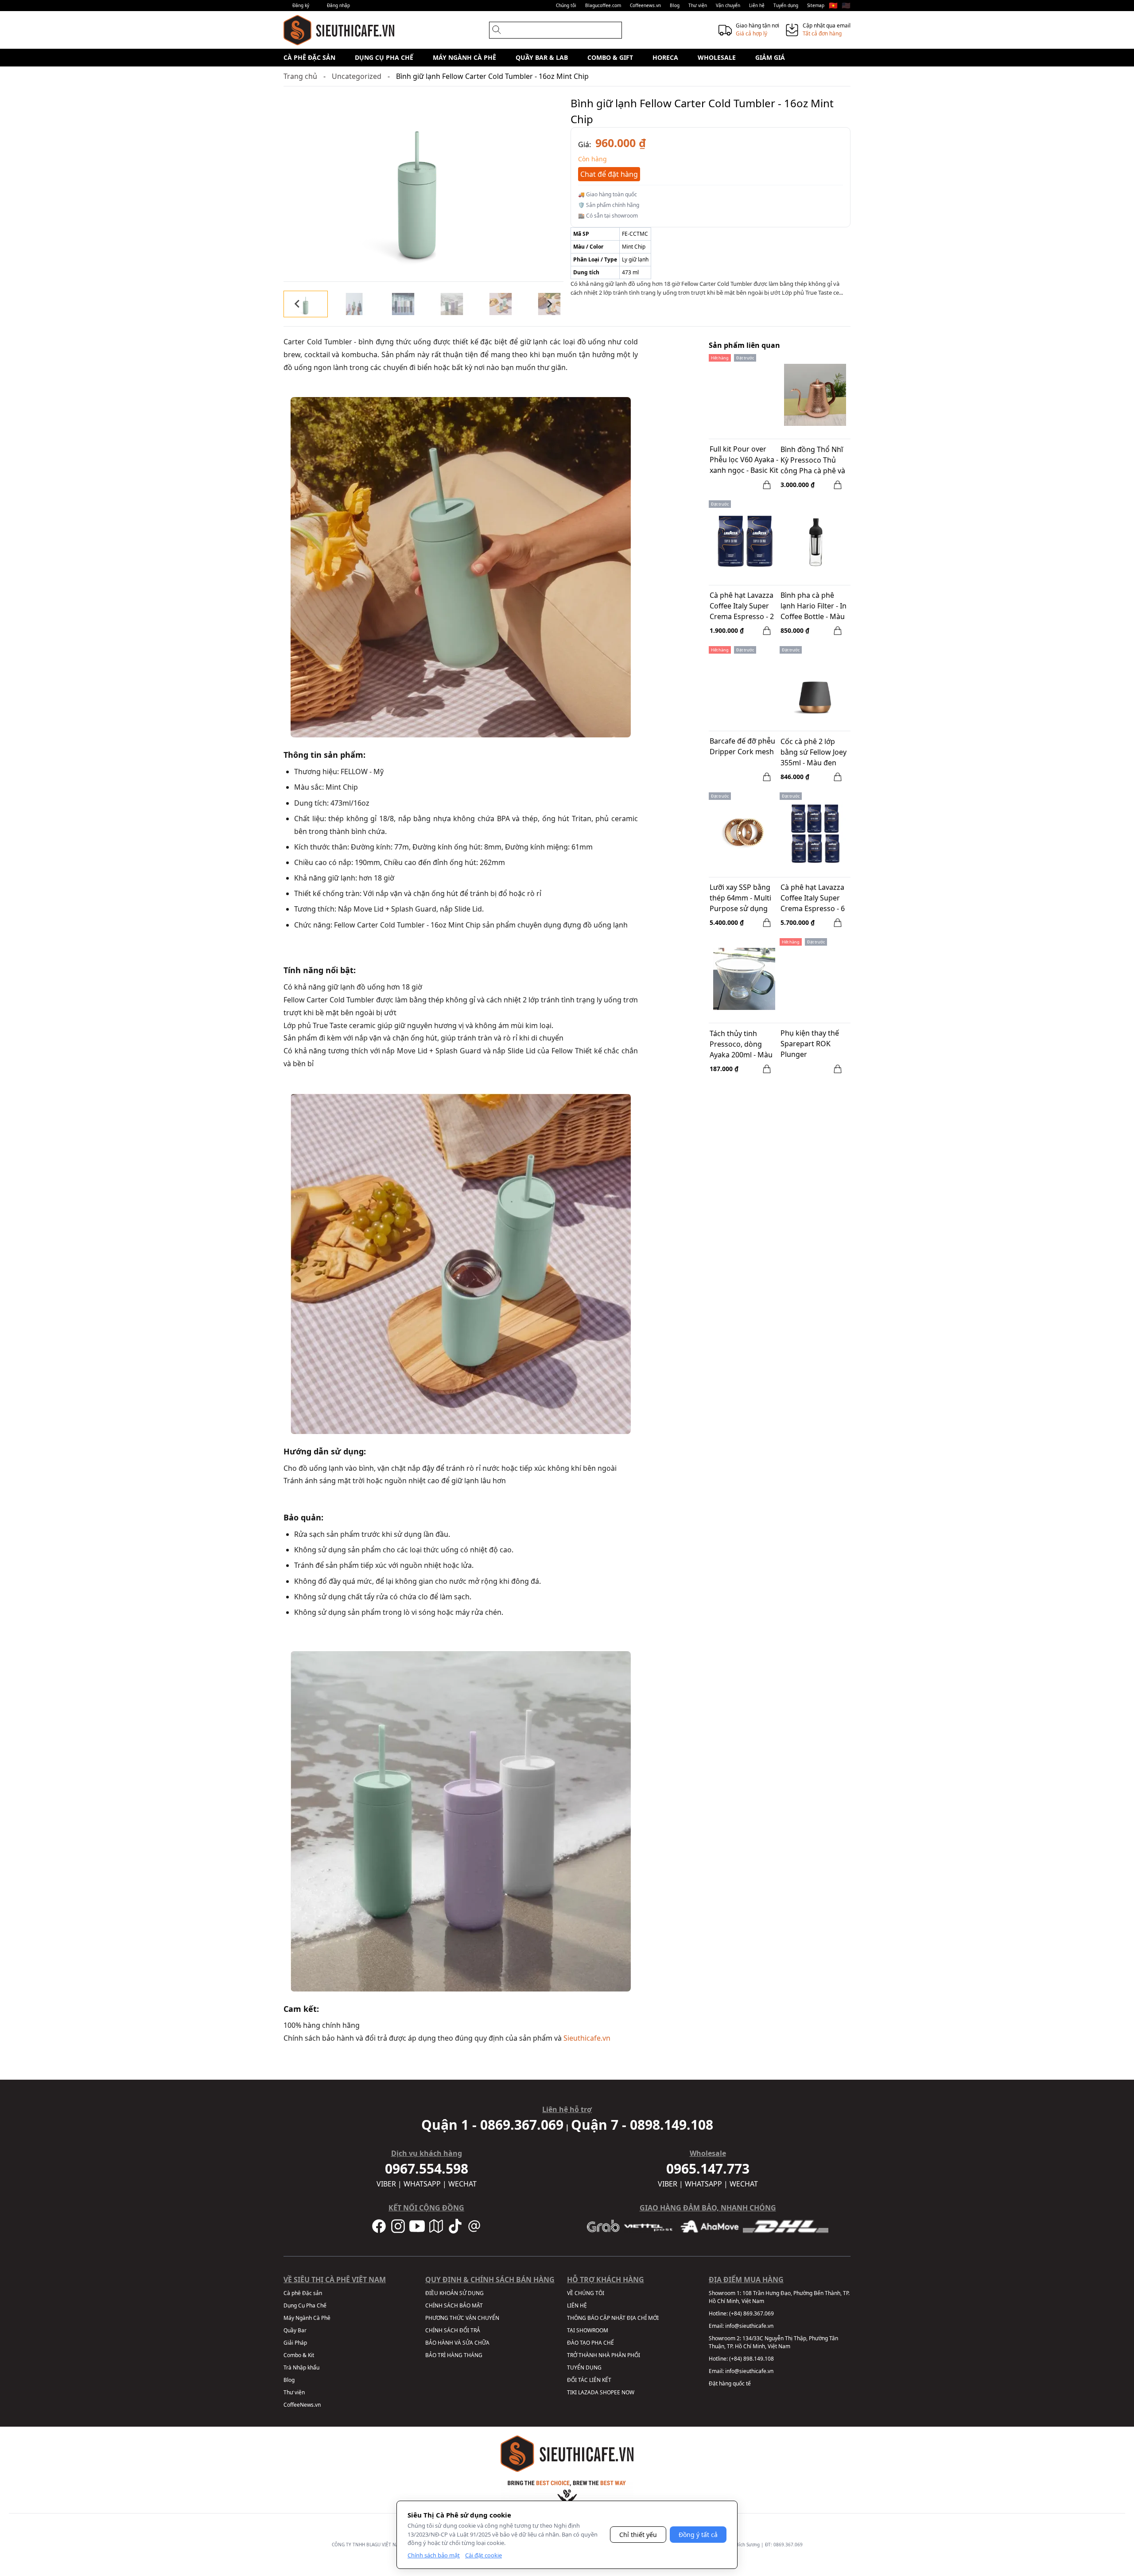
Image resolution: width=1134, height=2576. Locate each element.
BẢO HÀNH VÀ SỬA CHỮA (457, 2343)
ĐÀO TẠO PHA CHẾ (590, 2343)
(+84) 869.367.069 (751, 2313)
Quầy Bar (295, 2330)
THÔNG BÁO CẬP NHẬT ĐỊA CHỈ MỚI (613, 2318)
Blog (675, 5)
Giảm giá (770, 57)
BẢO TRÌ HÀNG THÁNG (454, 2355)
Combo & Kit (299, 2355)
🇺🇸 (846, 5)
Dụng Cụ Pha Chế (384, 57)
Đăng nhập (338, 5)
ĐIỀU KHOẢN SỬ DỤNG (454, 2293)
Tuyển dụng (786, 5)
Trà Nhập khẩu (301, 2368)
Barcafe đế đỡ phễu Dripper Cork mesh (742, 746)
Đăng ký (301, 5)
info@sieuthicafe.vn (749, 2326)
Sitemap (816, 5)
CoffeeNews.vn (302, 2405)
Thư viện (698, 5)
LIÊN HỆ (577, 2305)
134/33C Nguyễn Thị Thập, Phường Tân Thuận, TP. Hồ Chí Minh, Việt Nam (773, 2342)
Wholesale (717, 57)
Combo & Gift (610, 57)
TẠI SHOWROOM (588, 2330)
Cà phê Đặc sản (309, 57)
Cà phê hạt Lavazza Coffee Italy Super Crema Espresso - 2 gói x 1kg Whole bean (742, 607)
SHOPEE (610, 2392)
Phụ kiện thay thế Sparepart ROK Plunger (810, 1044)
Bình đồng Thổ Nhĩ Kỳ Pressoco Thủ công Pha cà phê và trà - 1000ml (813, 461)
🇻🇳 (833, 5)
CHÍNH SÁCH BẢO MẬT (454, 2305)
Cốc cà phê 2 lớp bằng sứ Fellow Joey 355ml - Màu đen (814, 752)
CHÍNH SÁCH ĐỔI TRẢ (453, 2330)
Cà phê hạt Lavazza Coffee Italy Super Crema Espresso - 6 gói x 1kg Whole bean (813, 899)
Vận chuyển (728, 5)
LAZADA (588, 2392)
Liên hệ (757, 5)
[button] (306, 304)
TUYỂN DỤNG (584, 2368)
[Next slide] (549, 304)
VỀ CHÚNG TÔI (586, 2293)
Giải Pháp (295, 2343)
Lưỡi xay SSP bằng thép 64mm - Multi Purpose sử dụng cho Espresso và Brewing (740, 899)
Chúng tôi (566, 5)
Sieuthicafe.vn (587, 2038)
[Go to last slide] (298, 304)
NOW (628, 2392)
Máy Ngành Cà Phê (464, 57)
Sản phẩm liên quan (744, 345)
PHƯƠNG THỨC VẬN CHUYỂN (462, 2318)
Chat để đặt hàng (609, 174)
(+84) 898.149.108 (751, 2359)
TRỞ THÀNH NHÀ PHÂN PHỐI (604, 2355)
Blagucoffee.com (603, 5)
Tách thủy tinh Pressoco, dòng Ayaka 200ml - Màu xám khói (741, 1045)
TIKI (572, 2392)
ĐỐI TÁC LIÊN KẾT (589, 2380)
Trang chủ (300, 76)
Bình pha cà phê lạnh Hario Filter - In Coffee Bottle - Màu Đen (814, 607)
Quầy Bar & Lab (542, 57)
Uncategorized (357, 76)
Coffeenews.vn (645, 5)
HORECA (665, 57)
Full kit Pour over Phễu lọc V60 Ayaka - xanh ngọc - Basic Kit (744, 460)
